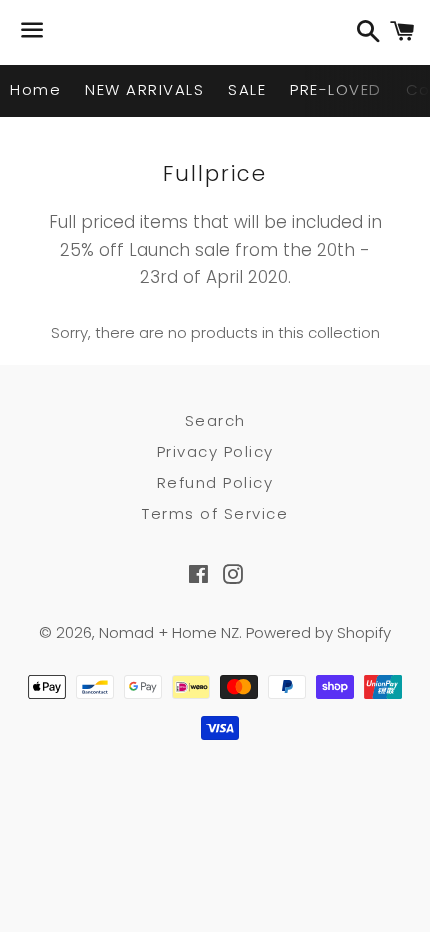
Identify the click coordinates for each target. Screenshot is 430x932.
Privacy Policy (215, 451)
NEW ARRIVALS (144, 89)
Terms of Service (215, 513)
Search (215, 420)
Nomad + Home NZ (169, 632)
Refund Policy (215, 482)
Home (35, 89)
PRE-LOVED (336, 89)
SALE (247, 89)
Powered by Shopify (318, 632)
